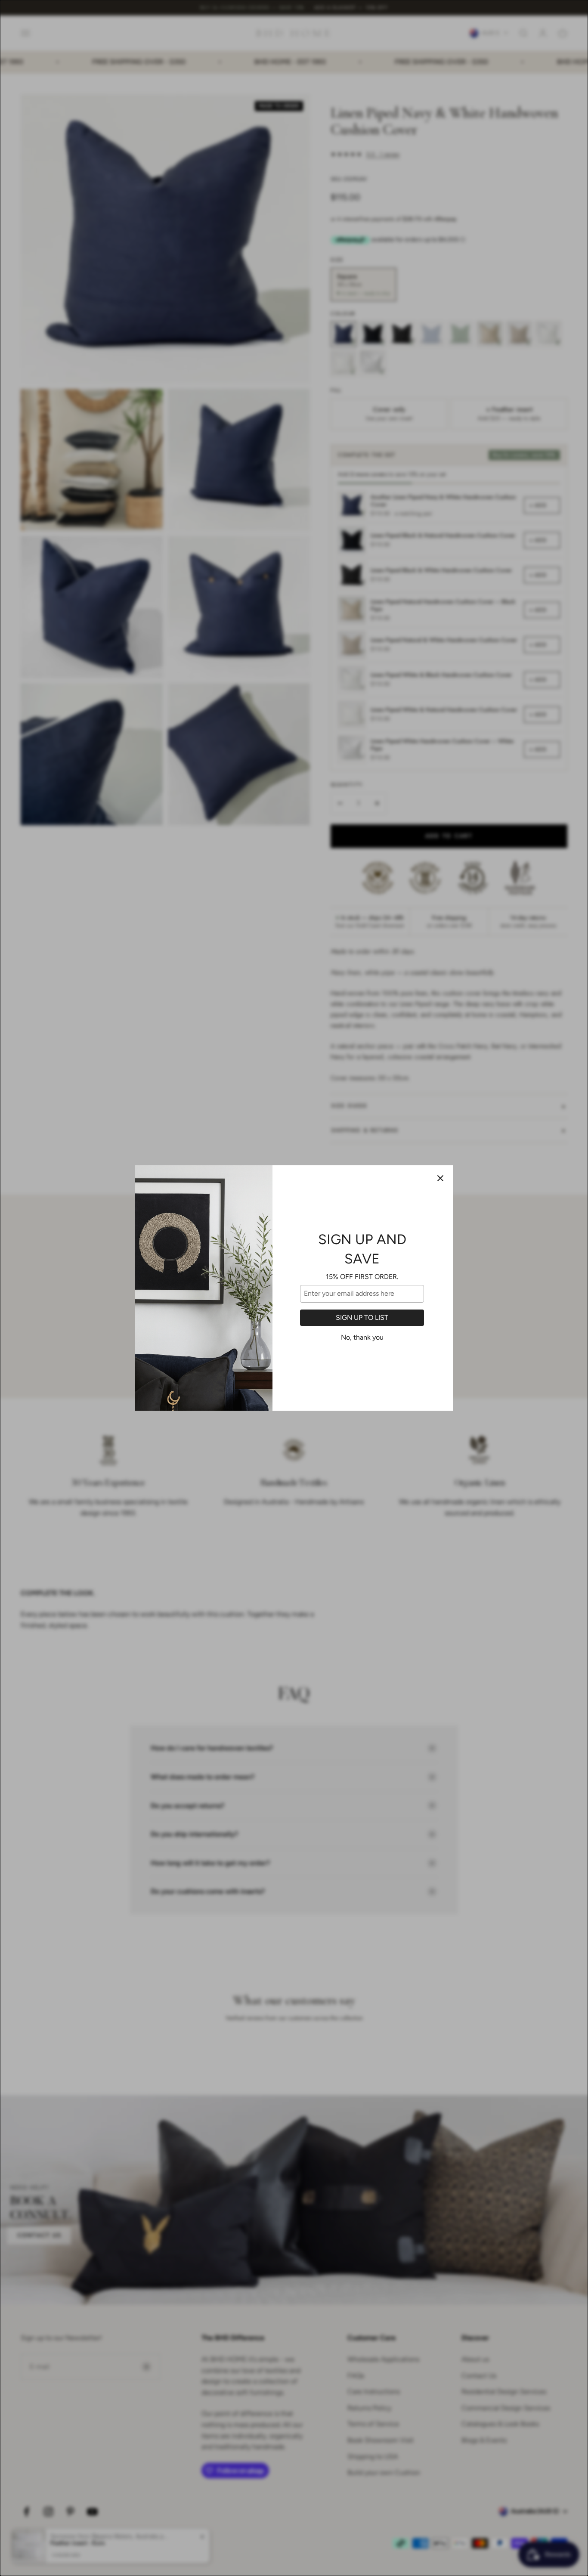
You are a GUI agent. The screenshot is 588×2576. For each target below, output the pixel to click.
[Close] (440, 1178)
